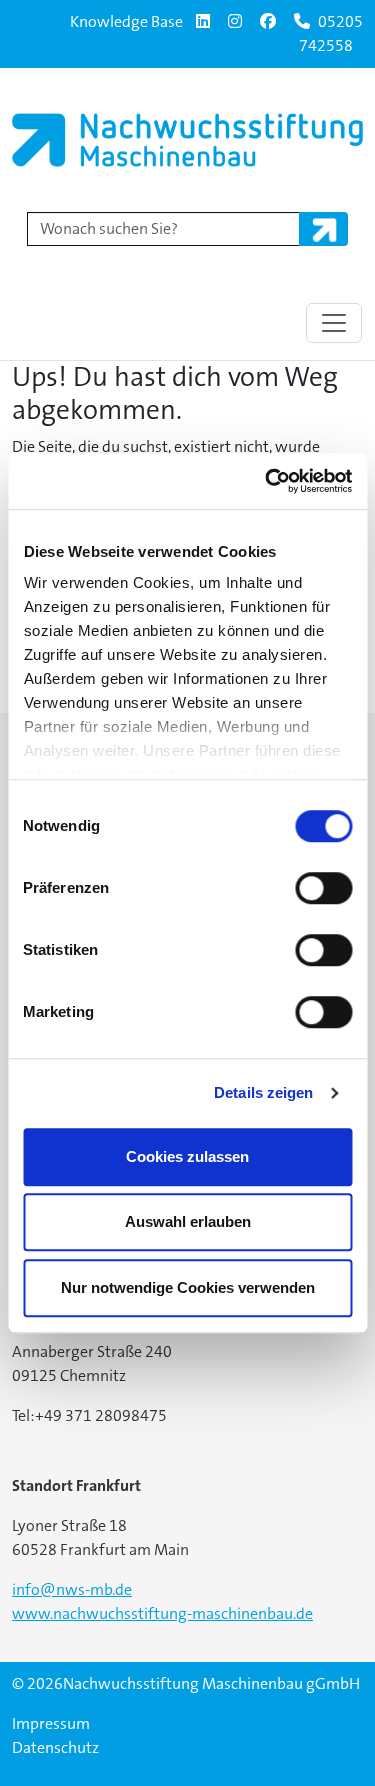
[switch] (323, 888)
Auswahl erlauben (188, 1221)
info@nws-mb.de (72, 1589)
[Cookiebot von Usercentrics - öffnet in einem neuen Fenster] (267, 481)
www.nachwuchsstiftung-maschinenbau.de (162, 1613)
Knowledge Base (126, 21)
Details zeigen (263, 1092)
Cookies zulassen (187, 1156)
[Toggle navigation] (334, 323)
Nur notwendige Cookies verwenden (188, 1287)
